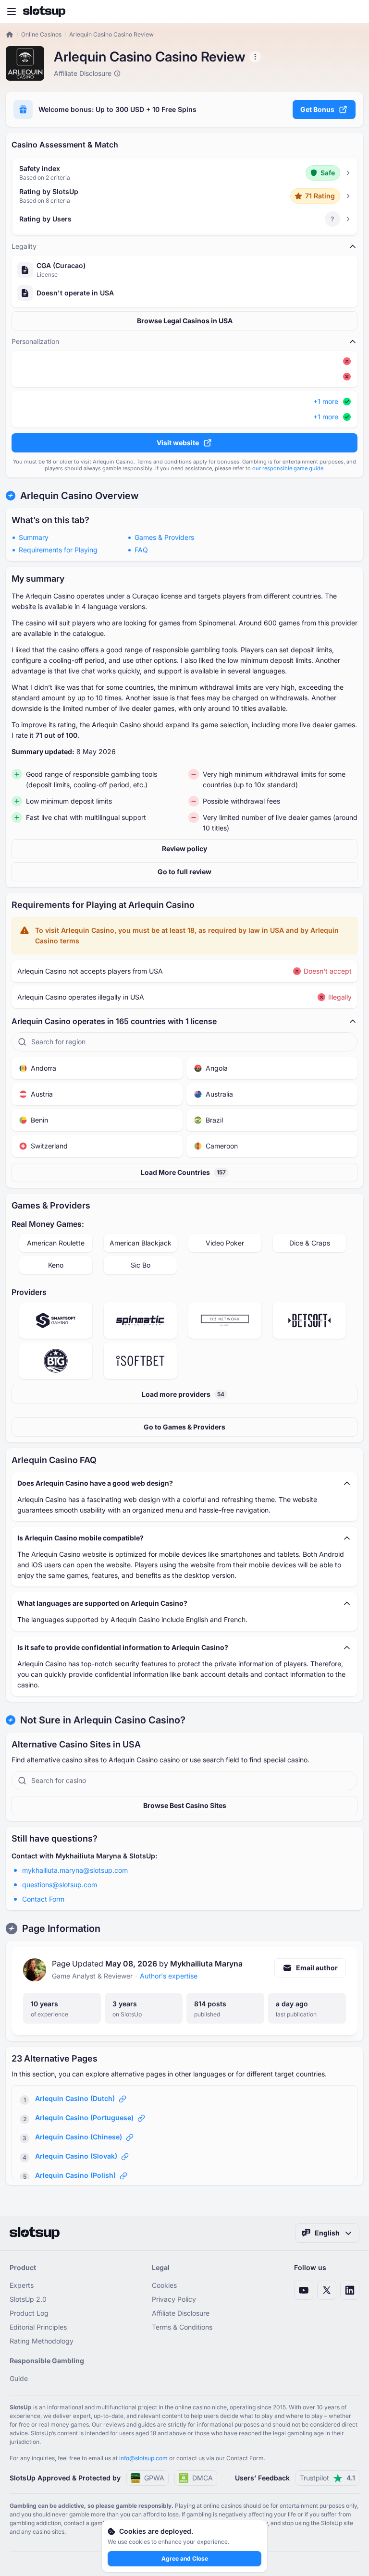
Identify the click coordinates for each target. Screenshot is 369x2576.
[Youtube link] (304, 2290)
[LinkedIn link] (350, 2290)
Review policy (184, 848)
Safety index (40, 168)
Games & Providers (164, 537)
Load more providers (183, 1394)
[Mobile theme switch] (353, 12)
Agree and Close (185, 2558)
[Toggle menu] (12, 12)
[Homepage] (44, 12)
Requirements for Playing (58, 550)
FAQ (141, 550)
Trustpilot (327, 2478)
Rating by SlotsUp (49, 191)
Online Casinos (41, 34)
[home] (10, 35)
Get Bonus (317, 109)
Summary (34, 537)
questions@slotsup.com (60, 1885)
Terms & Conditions (182, 2327)
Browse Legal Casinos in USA (185, 321)
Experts (22, 2285)
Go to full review (184, 872)
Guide (19, 2378)
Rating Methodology (42, 2341)
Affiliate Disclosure (181, 2313)
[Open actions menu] (255, 57)
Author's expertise (169, 1976)
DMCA (203, 2478)
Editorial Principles (38, 2327)
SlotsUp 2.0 (28, 2299)
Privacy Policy (174, 2299)
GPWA (154, 2478)
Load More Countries (183, 1172)
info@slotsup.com (143, 2458)
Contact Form (43, 1899)
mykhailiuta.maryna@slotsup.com (75, 1870)
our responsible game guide (288, 468)
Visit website (178, 443)
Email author (317, 1968)
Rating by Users (45, 219)
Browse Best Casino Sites (185, 1805)
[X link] (327, 2290)
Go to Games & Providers (184, 1427)
